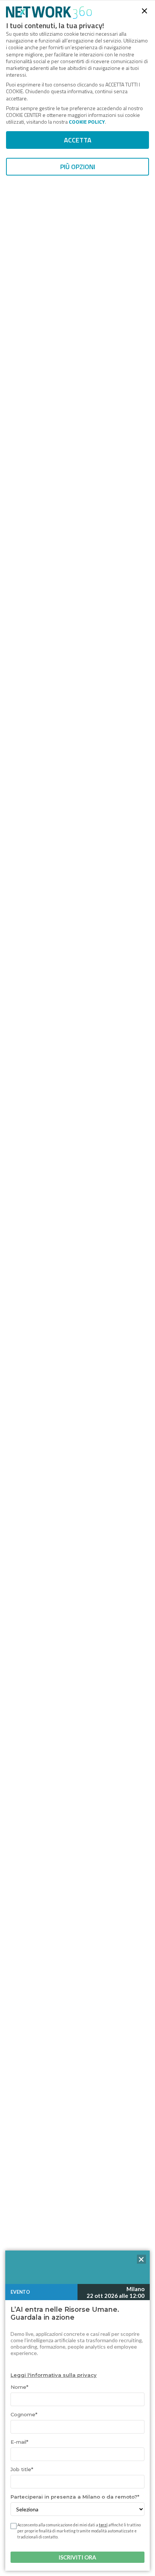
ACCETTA (78, 140)
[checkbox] (13, 2526)
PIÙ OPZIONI (78, 167)
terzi (103, 2525)
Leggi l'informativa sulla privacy (54, 2375)
